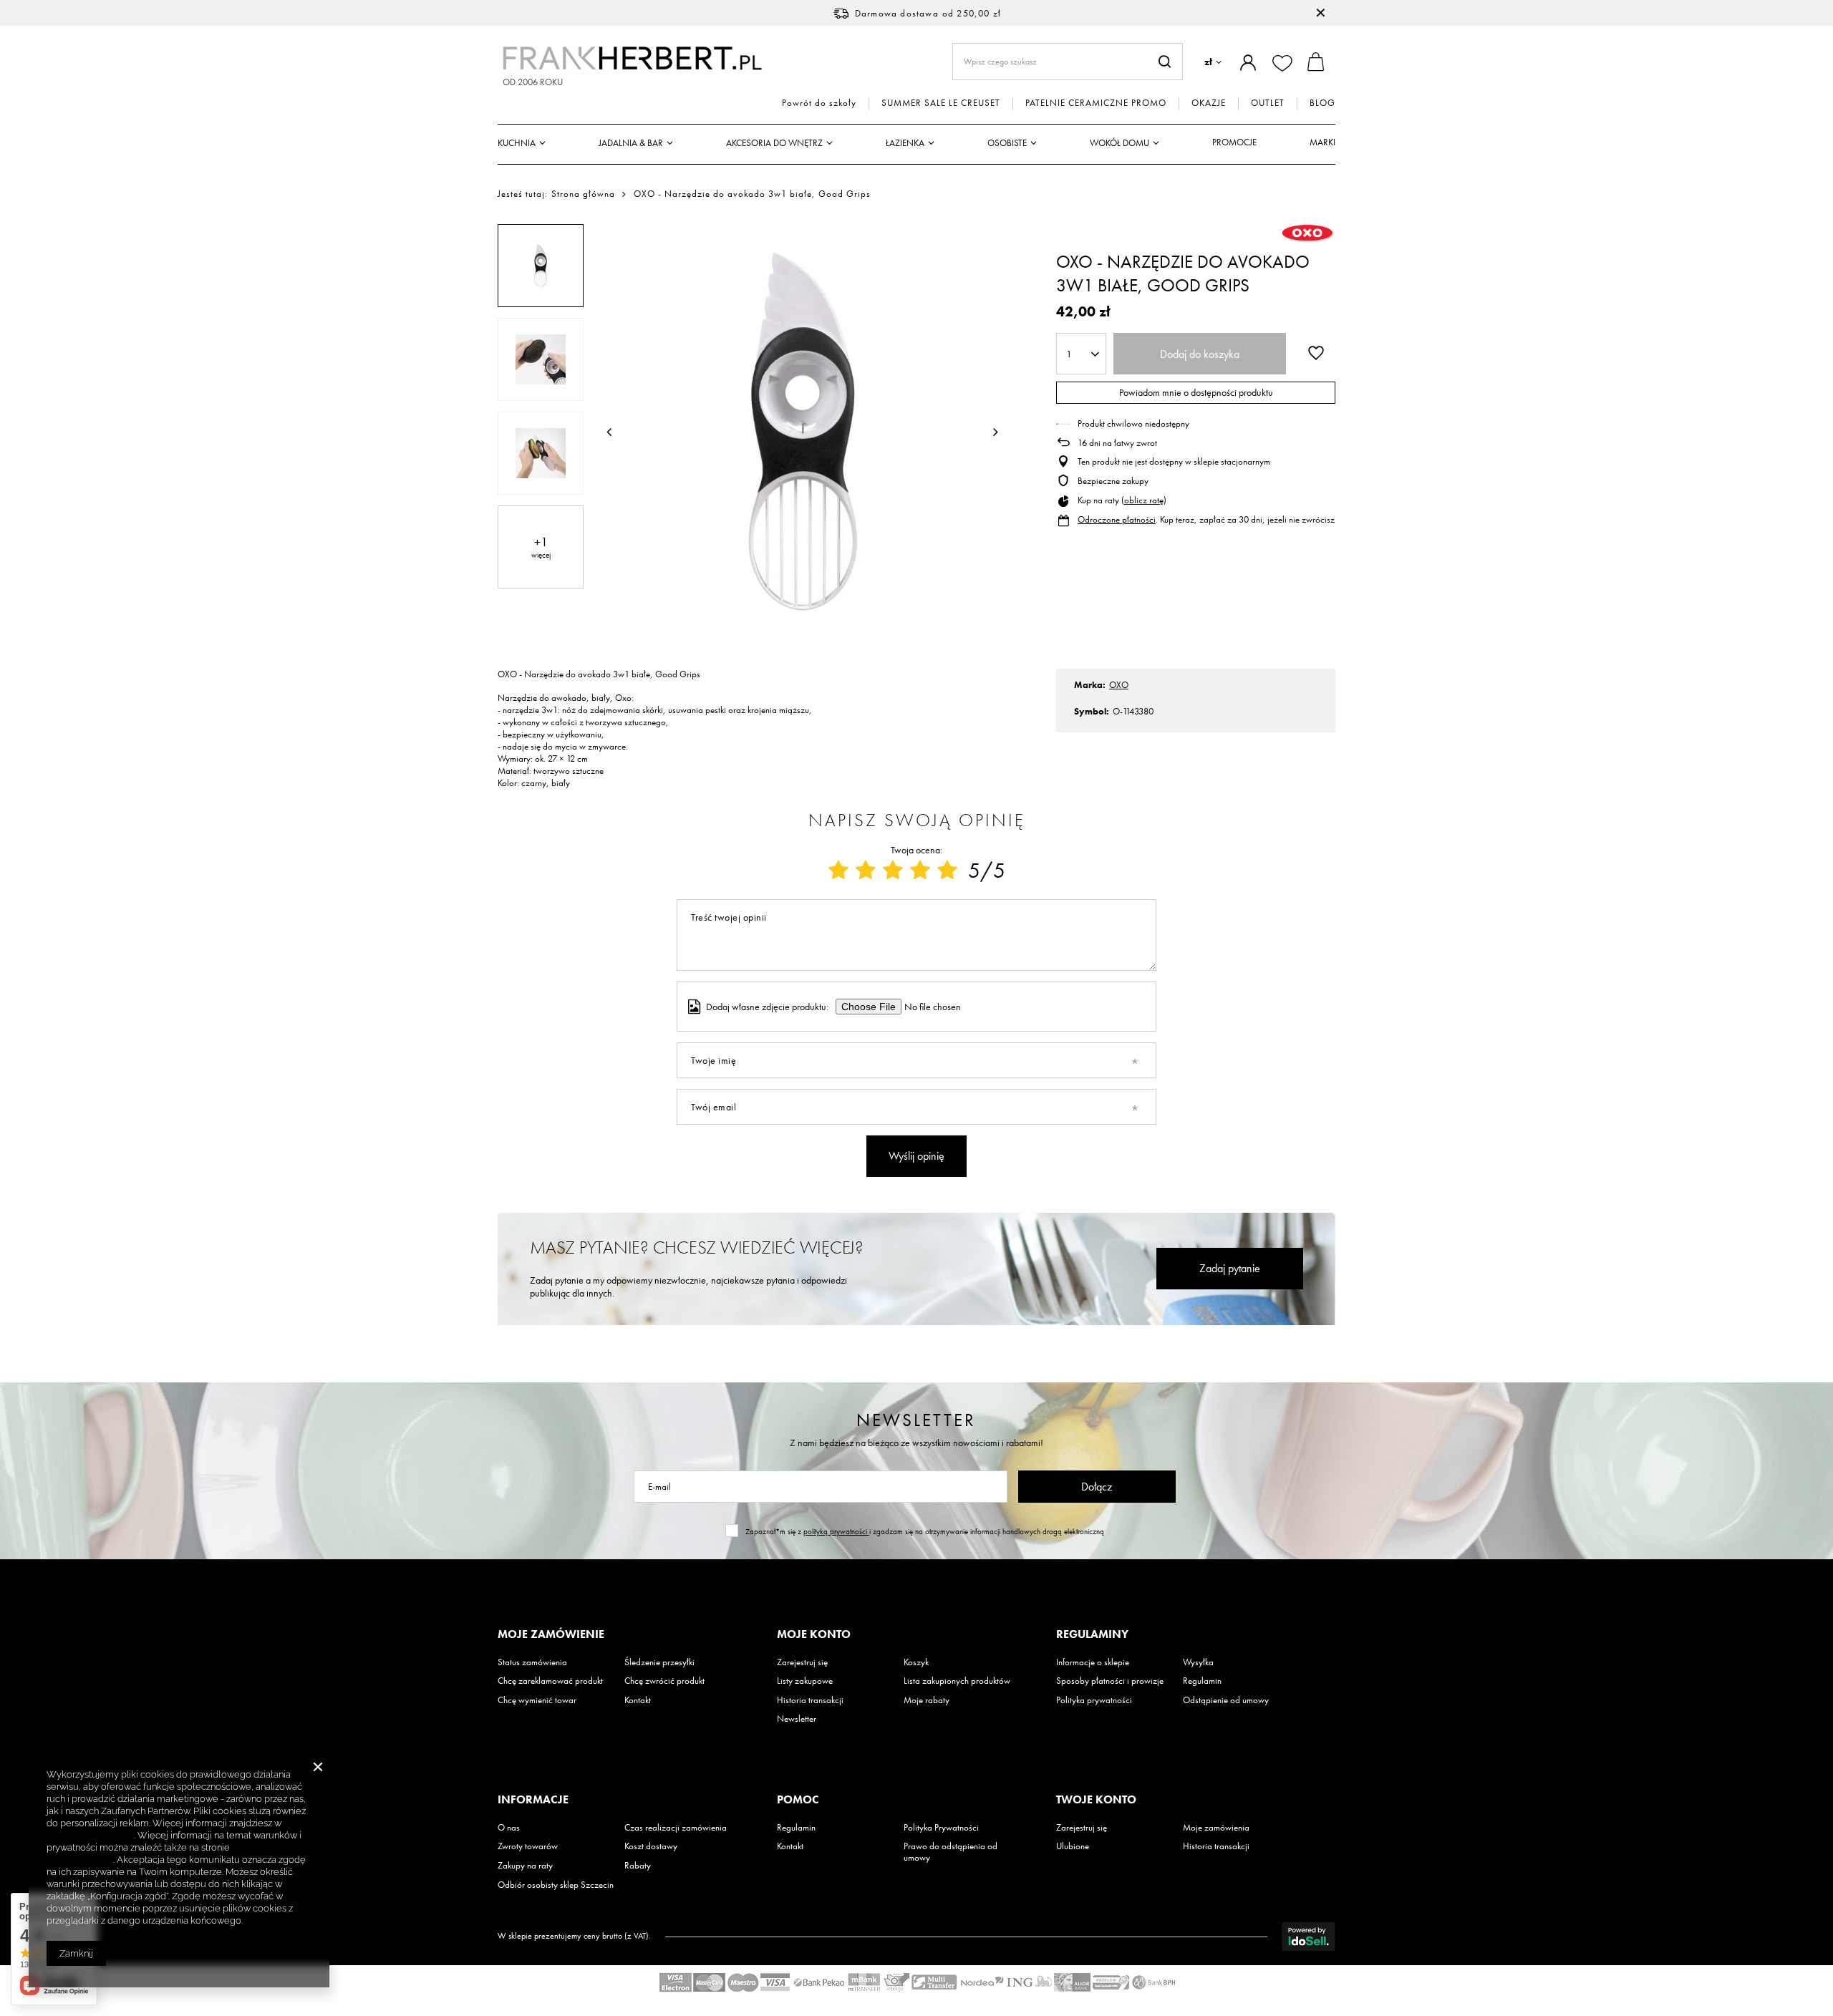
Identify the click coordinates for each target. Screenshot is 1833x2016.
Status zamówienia (532, 1662)
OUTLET (1268, 103)
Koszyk (916, 1662)
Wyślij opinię (916, 1156)
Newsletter (916, 1420)
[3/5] (893, 871)
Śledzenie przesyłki (659, 1662)
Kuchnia (517, 143)
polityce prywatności (90, 1835)
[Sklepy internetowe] (1309, 1937)
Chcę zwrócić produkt (664, 1681)
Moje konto (814, 1634)
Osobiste (1007, 143)
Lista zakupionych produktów (957, 1681)
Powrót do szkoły (819, 103)
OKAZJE (1209, 103)
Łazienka (905, 143)
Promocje (1234, 142)
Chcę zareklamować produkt (550, 1681)
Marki (1322, 142)
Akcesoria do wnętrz (774, 143)
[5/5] (947, 871)
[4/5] (920, 871)
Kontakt (638, 1700)
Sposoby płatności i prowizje (1110, 1681)
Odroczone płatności (1117, 519)
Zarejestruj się (802, 1662)
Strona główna (583, 194)
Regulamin (1202, 1681)
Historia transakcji (810, 1700)
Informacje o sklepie (1093, 1662)
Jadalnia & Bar (631, 143)
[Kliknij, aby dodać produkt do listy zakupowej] (1316, 352)
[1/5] (838, 871)
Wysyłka (1198, 1662)
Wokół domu (1119, 143)
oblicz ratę (1144, 500)
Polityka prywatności (1094, 1700)
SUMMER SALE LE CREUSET (941, 103)
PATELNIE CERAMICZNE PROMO (1096, 103)
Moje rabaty (927, 1700)
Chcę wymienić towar (537, 1700)
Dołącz (1097, 1487)
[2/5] (866, 871)
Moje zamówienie (551, 1634)
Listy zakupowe (805, 1681)
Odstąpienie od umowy (1226, 1700)
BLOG (1322, 103)
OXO (1119, 685)
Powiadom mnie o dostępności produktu (1196, 392)
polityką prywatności (836, 1531)
